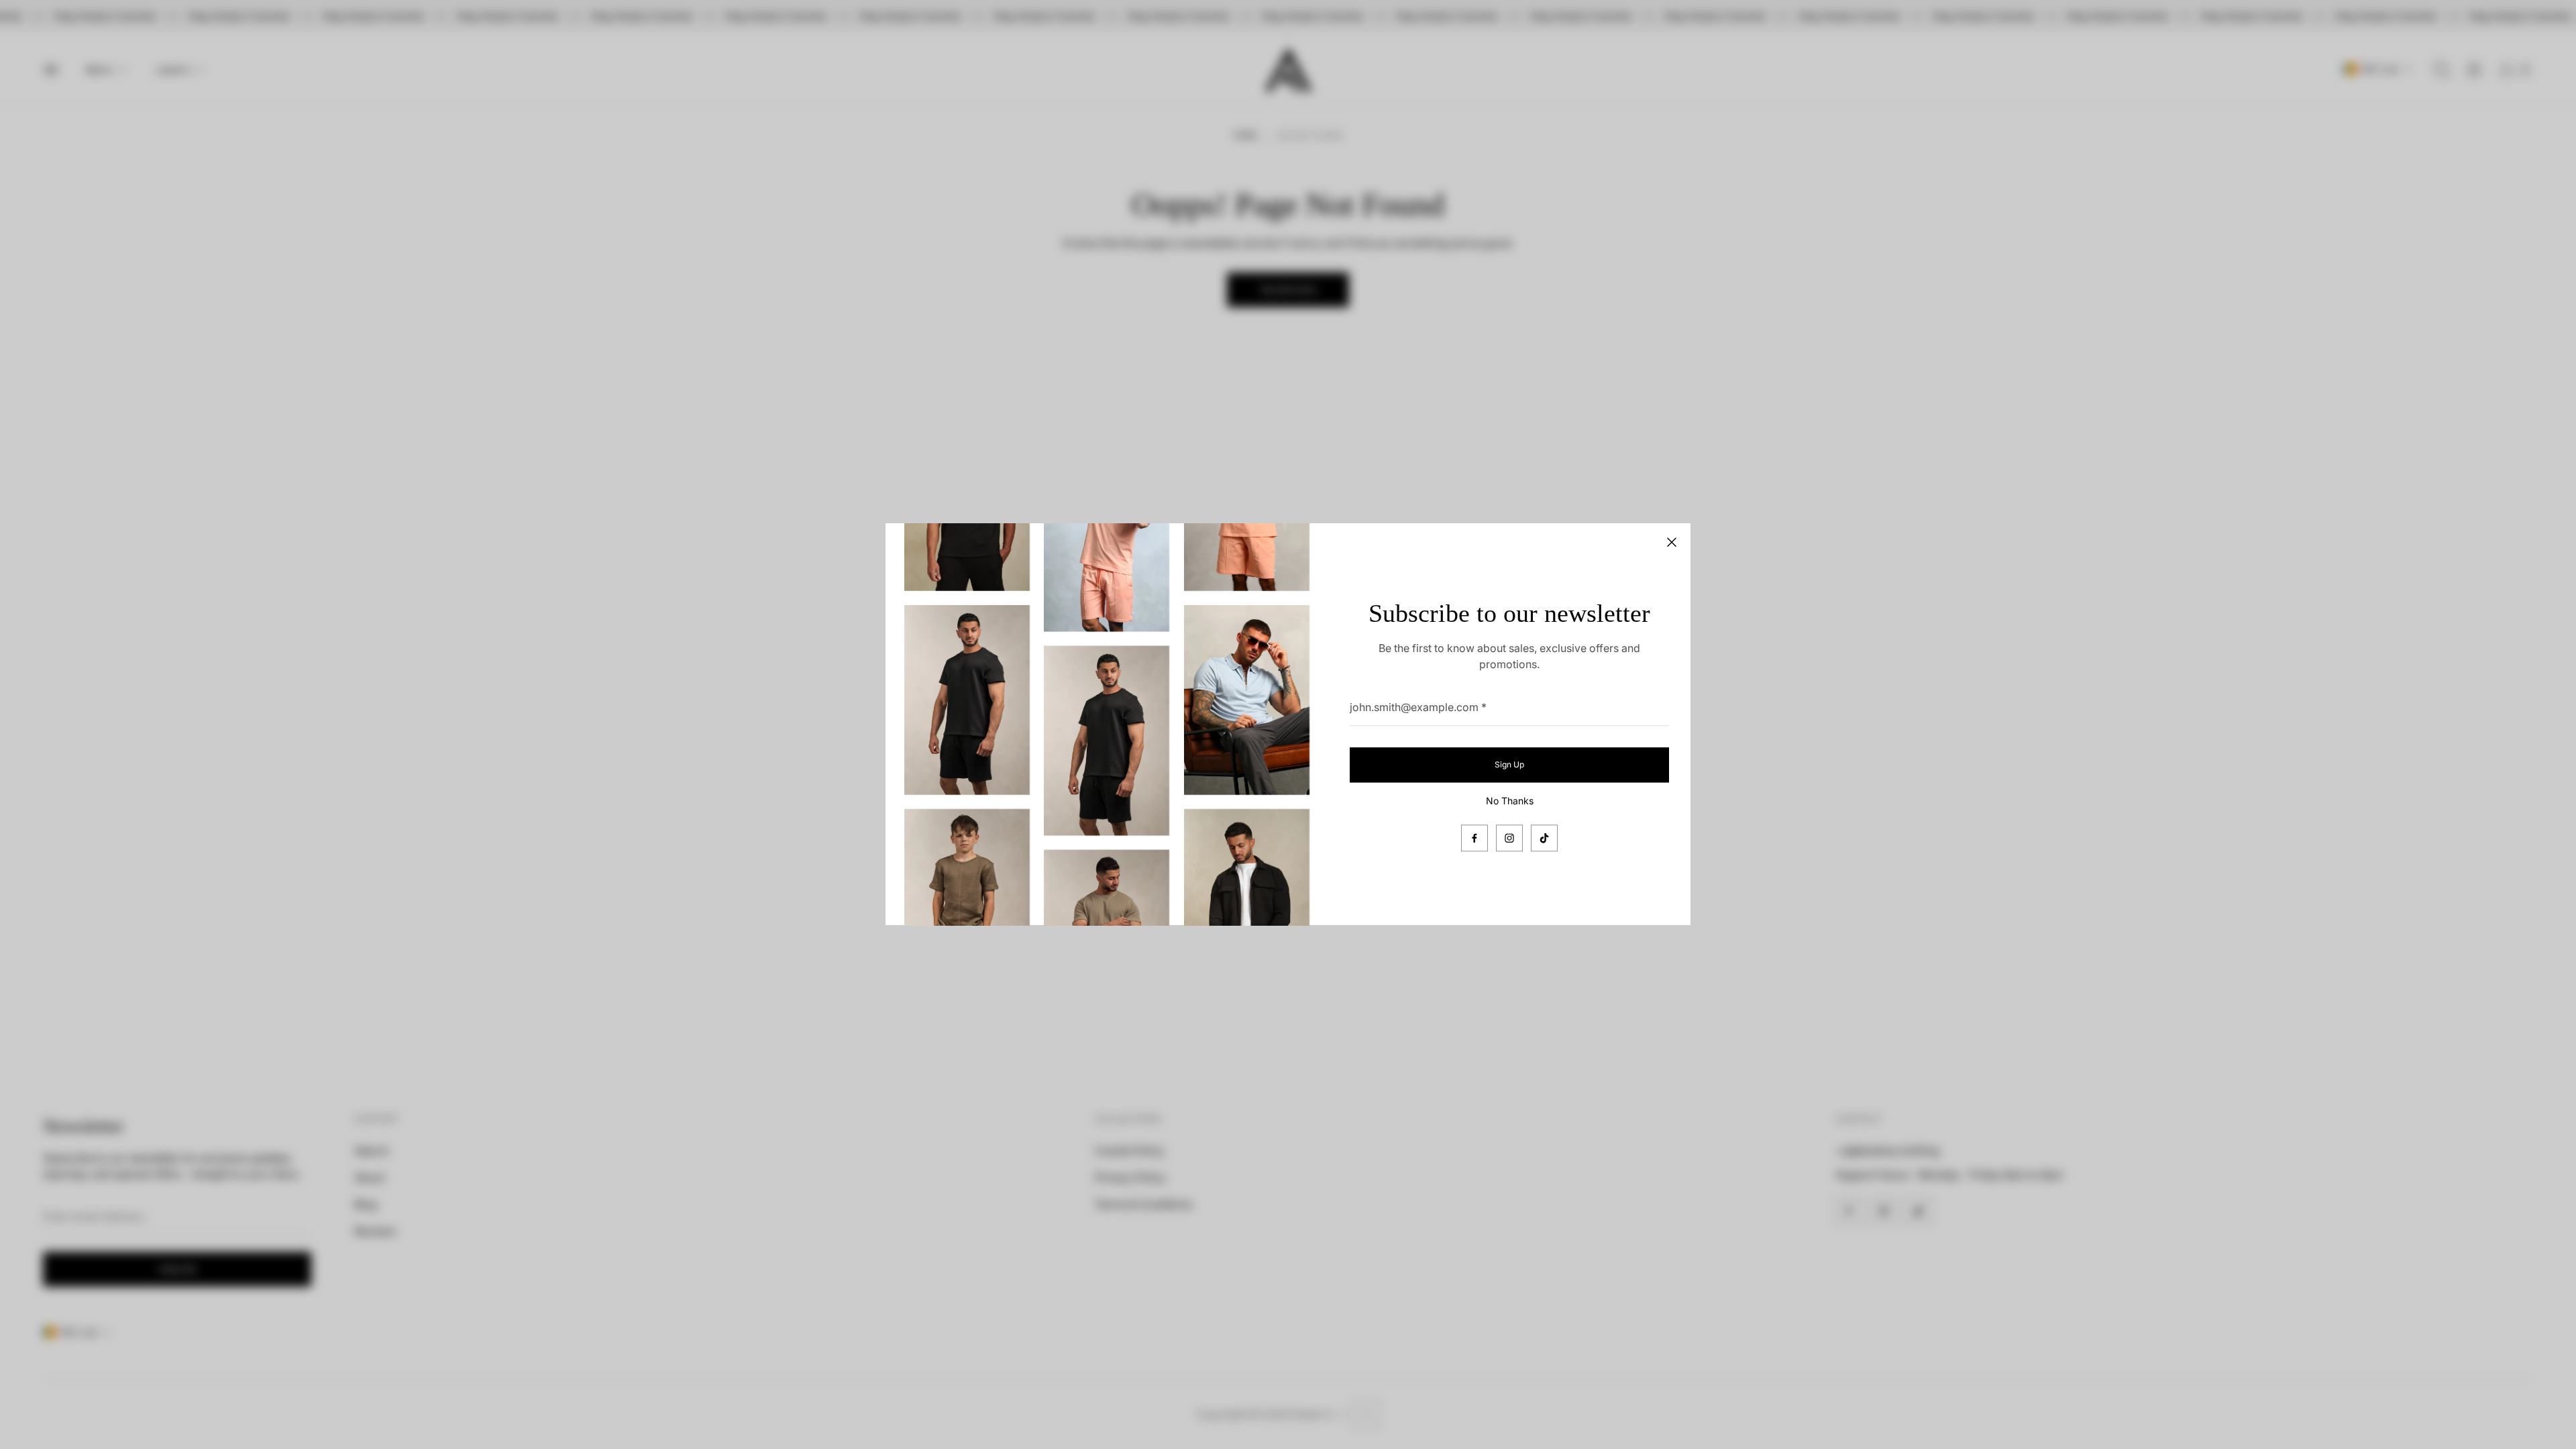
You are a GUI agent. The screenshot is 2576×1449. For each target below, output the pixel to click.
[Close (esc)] (1672, 542)
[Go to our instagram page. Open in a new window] (1509, 839)
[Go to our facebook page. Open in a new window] (1474, 839)
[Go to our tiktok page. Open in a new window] (1544, 839)
